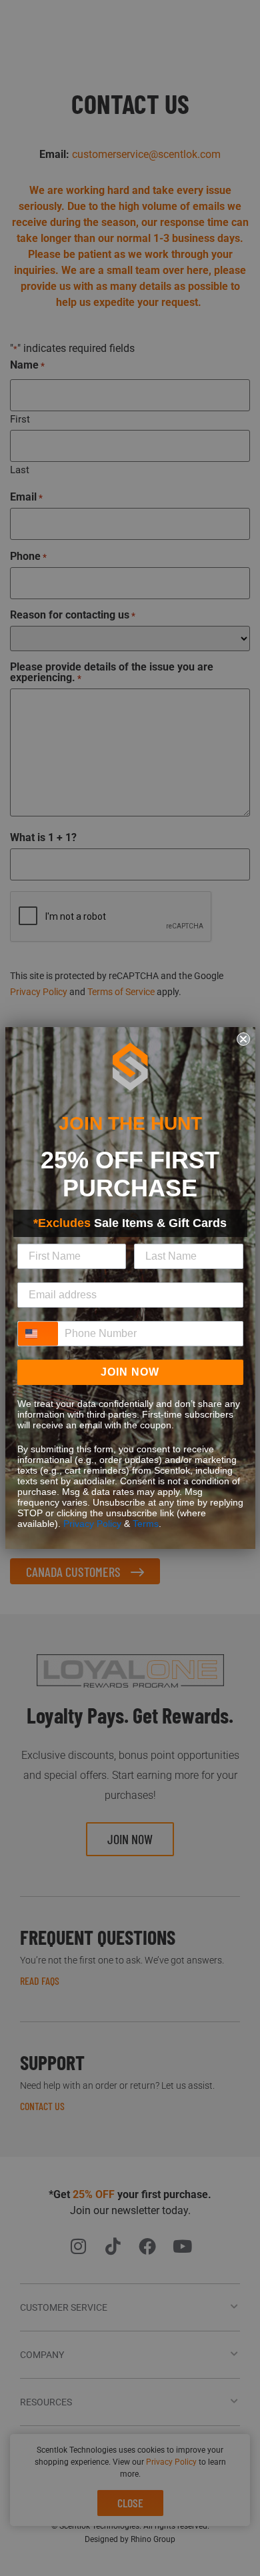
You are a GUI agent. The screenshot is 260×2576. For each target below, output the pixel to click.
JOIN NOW (130, 1372)
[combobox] (38, 1334)
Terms (146, 1524)
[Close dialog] (243, 1039)
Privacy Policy (92, 1524)
